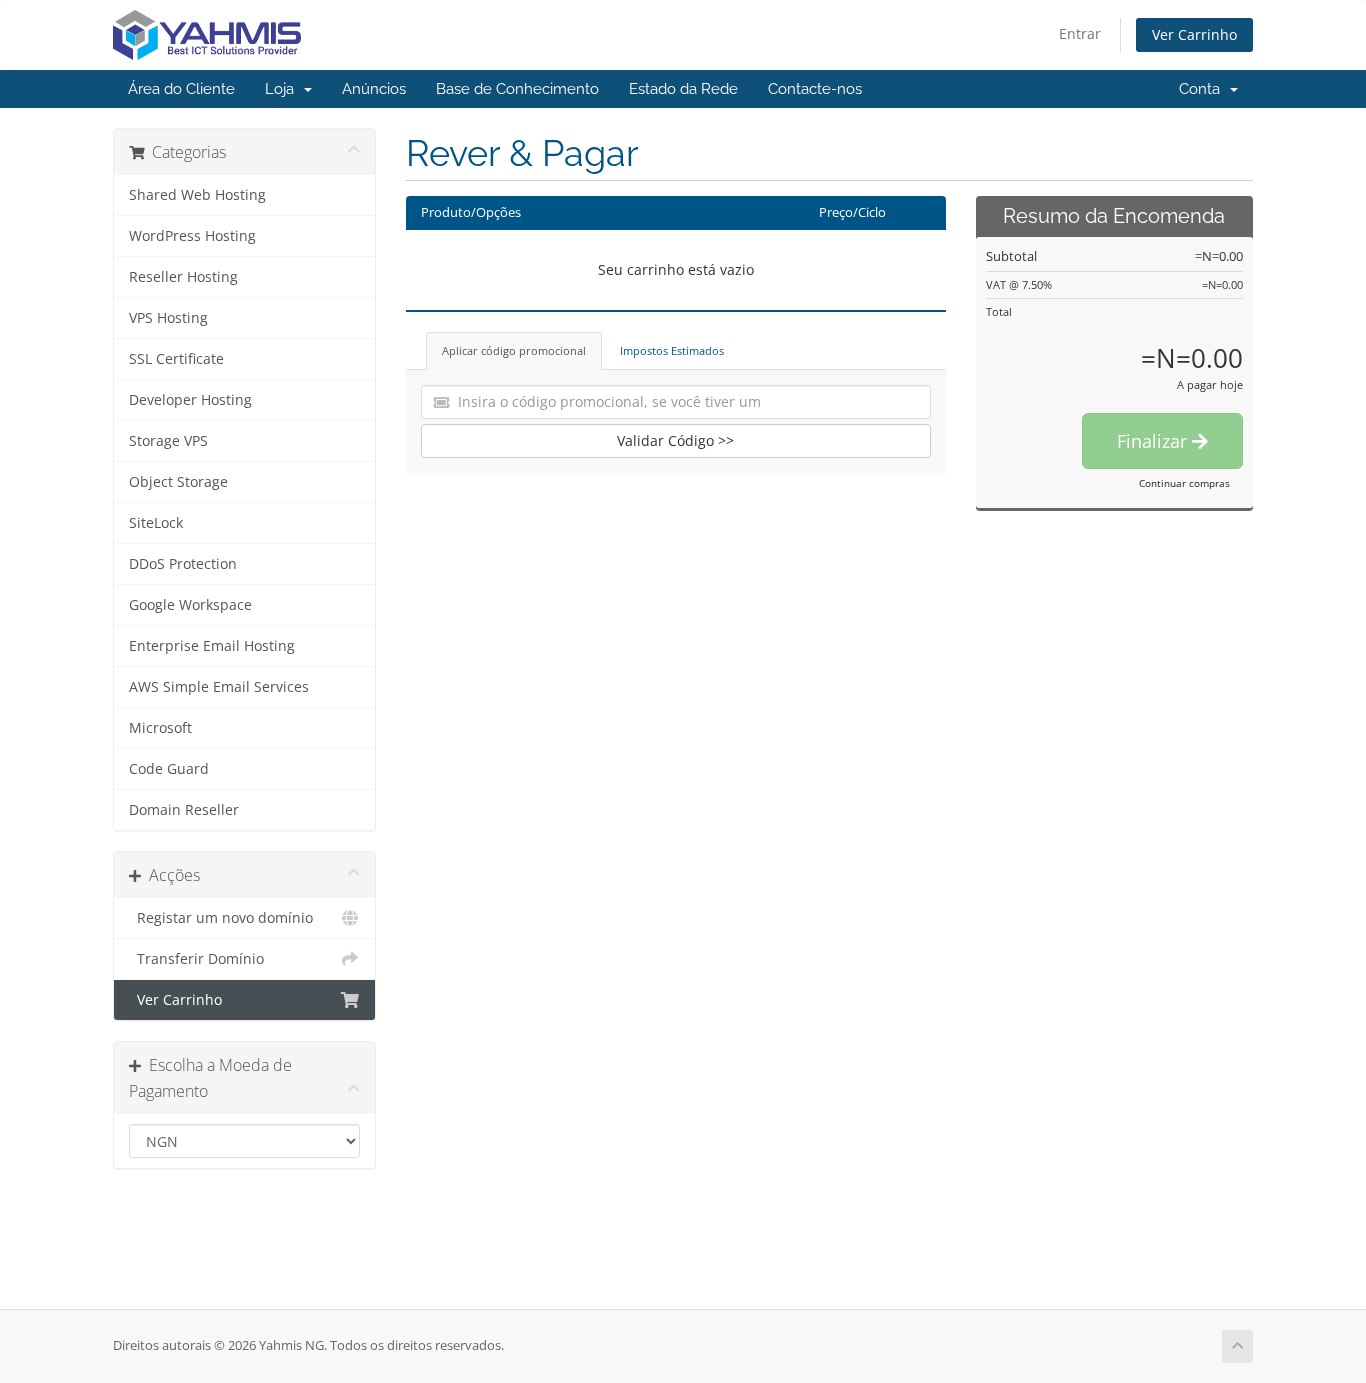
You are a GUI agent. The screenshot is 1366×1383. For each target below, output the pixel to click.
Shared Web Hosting (197, 195)
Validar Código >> (675, 440)
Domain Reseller (184, 810)
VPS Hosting (168, 318)
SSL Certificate (176, 359)
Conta (1203, 89)
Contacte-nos (815, 89)
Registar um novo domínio (221, 918)
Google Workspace (190, 605)
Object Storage (178, 482)
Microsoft (160, 728)
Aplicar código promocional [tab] (514, 350)
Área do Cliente (181, 89)
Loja (283, 89)
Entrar (1080, 33)
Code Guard (169, 769)
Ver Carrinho (1194, 34)
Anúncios (374, 89)
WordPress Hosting (192, 236)
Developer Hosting (190, 400)
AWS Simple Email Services (219, 687)
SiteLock (156, 523)
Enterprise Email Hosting (212, 646)
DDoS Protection (183, 564)
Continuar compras (1184, 483)
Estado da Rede (683, 89)
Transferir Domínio (196, 959)
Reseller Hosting (183, 277)
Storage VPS (168, 441)
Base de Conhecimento (517, 89)
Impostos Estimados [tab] (672, 350)
